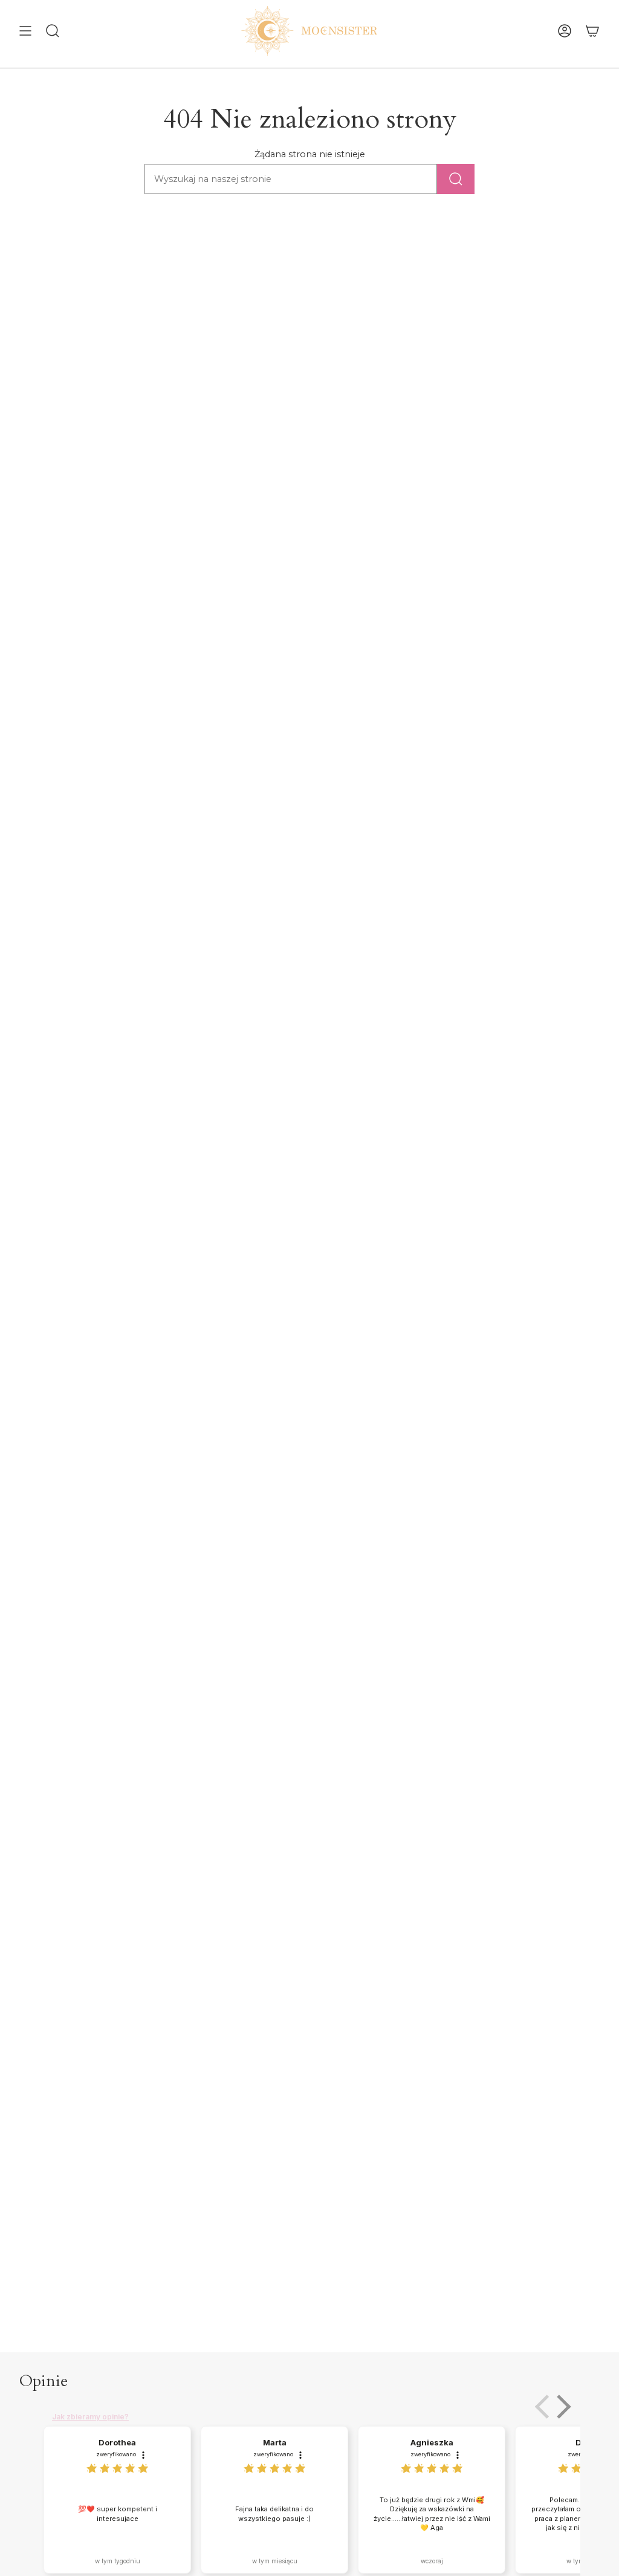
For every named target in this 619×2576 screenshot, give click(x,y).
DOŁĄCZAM (192, 1320)
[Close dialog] (530, 1179)
